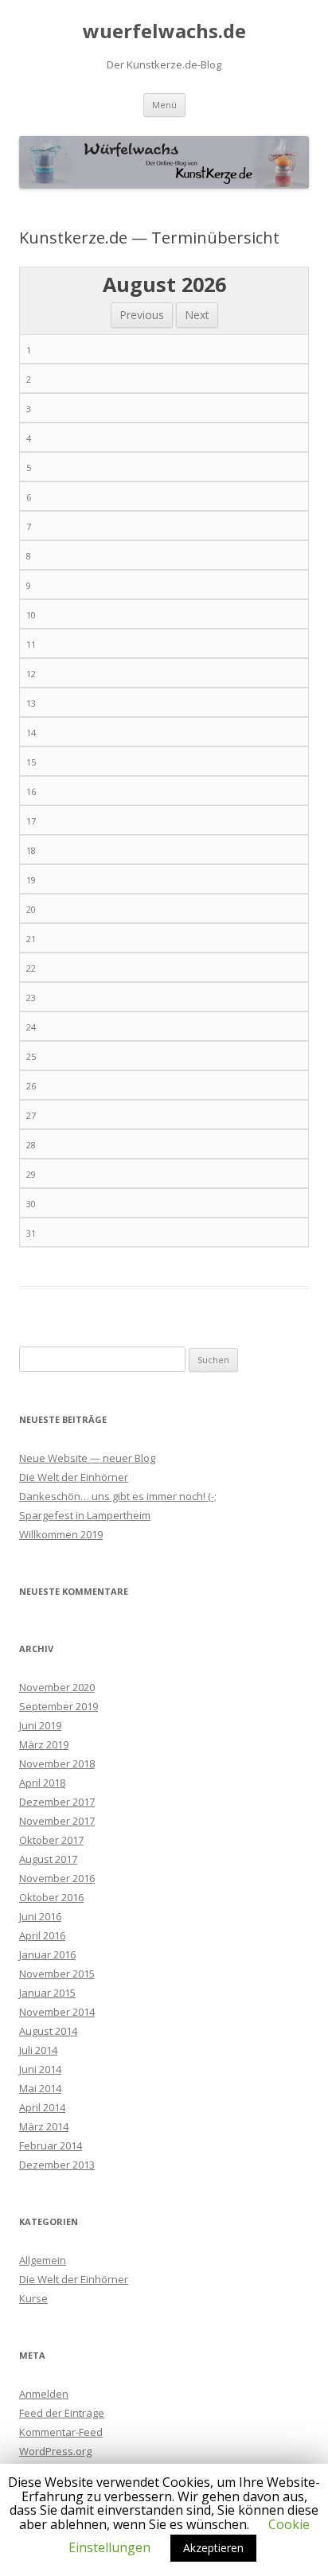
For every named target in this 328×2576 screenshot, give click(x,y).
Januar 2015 (47, 1993)
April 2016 (42, 1935)
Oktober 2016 (51, 1897)
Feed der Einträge (62, 2413)
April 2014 (42, 2107)
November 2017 (57, 1821)
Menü (164, 105)
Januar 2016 (47, 1954)
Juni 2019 (40, 1725)
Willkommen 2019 (61, 1534)
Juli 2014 (38, 2050)
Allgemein (43, 2260)
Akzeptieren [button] (213, 2548)
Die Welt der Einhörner (74, 1477)
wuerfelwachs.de (164, 31)
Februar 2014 (51, 2145)
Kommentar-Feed (61, 2432)
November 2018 (57, 1763)
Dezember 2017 (57, 1802)
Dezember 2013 (57, 2165)
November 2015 (57, 1974)
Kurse (33, 2298)
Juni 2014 (40, 2069)
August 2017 (48, 1859)
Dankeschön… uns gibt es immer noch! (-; (118, 1496)
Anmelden (44, 2394)
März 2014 (44, 2126)
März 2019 (44, 1744)
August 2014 (48, 2031)
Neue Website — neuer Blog (87, 1458)
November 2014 (57, 2012)
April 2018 (42, 1783)
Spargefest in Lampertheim (85, 1515)
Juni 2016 (40, 1916)
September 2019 (59, 1706)
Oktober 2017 (51, 1840)
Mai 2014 (40, 2088)
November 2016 (57, 1878)
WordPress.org (55, 2451)
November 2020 (57, 1687)
